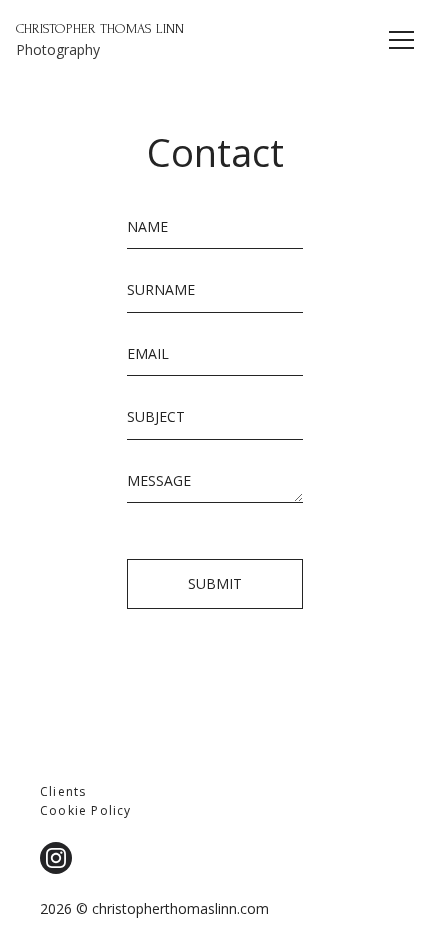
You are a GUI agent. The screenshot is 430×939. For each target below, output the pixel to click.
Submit (215, 583)
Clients (63, 791)
